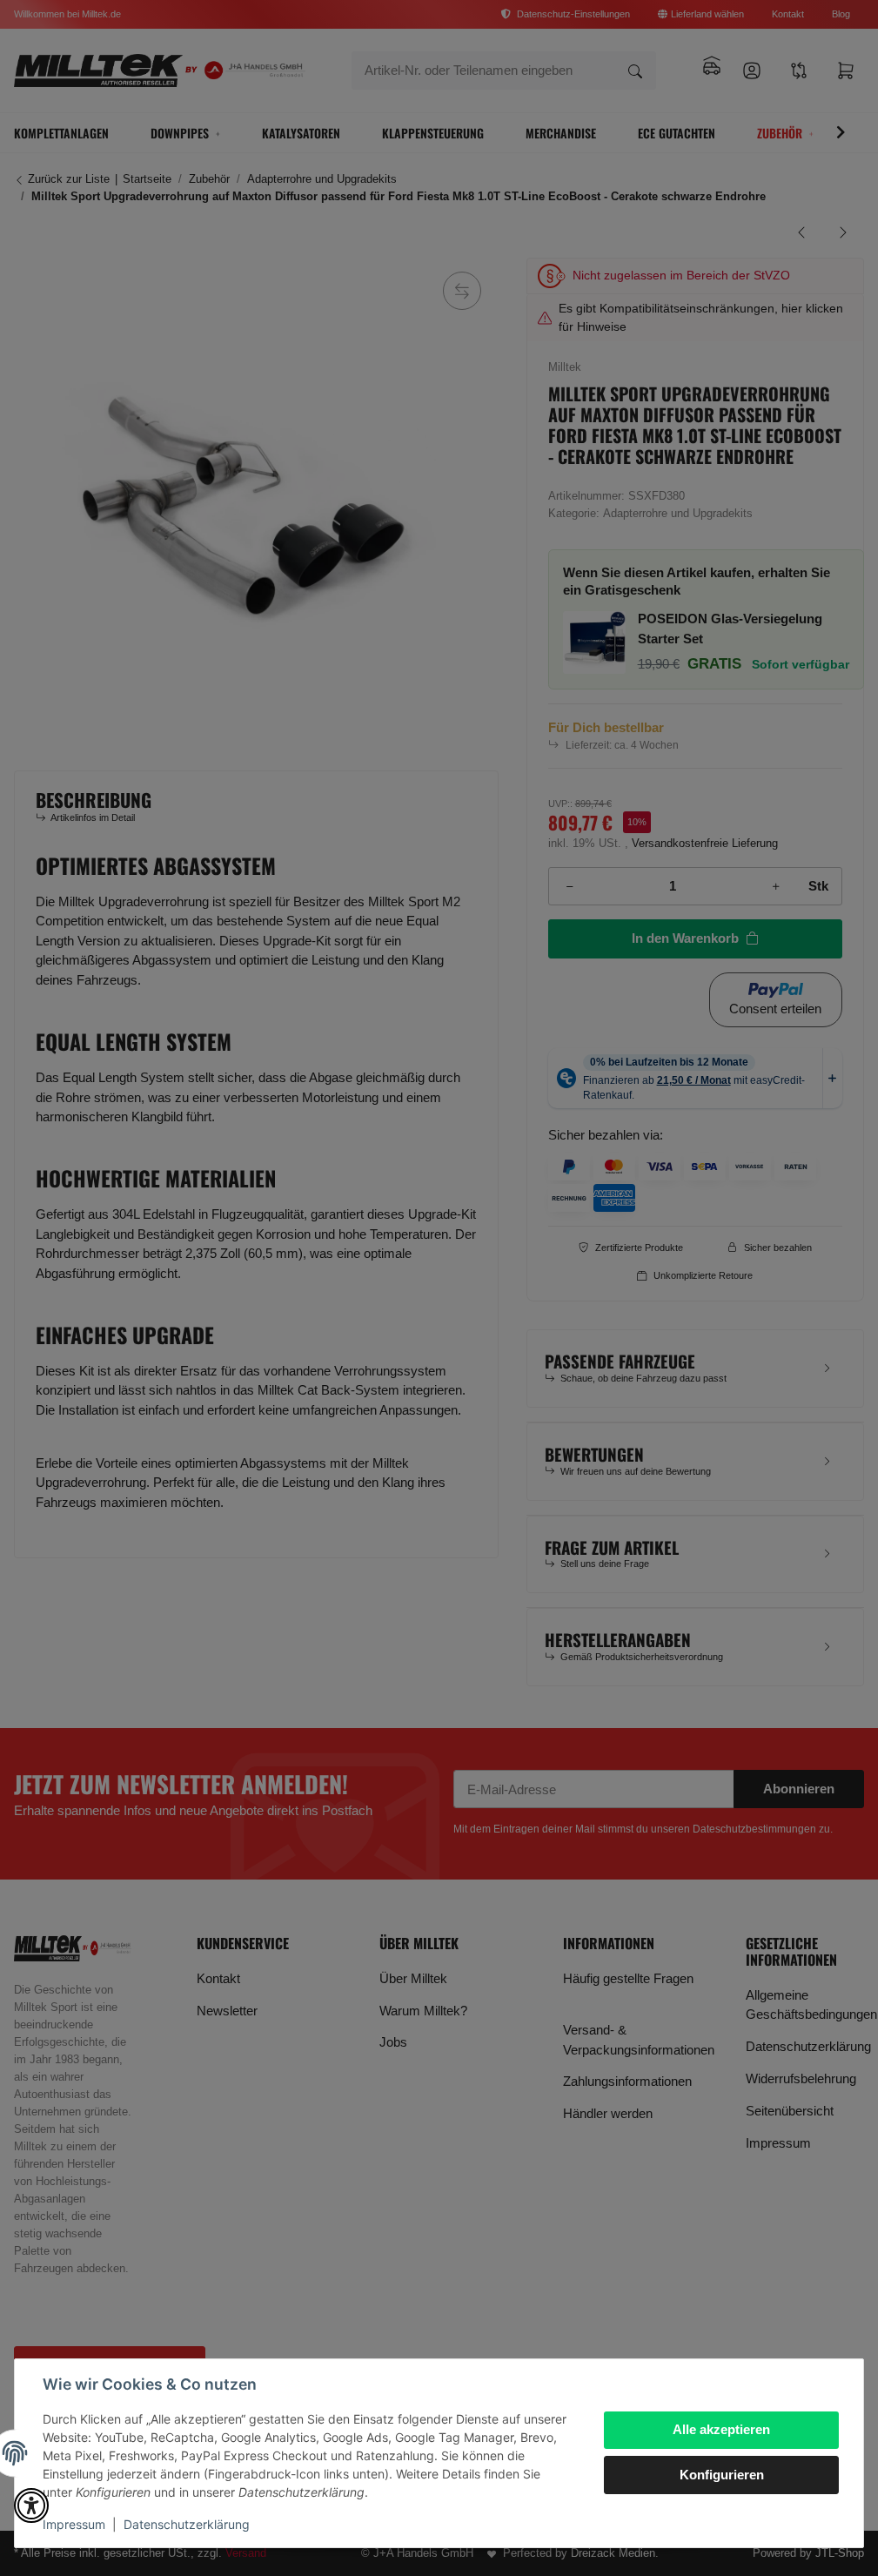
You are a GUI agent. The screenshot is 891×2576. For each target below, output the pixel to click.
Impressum (74, 2524)
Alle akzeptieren (721, 2429)
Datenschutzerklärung (187, 2524)
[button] (31, 2505)
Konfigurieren (722, 2475)
